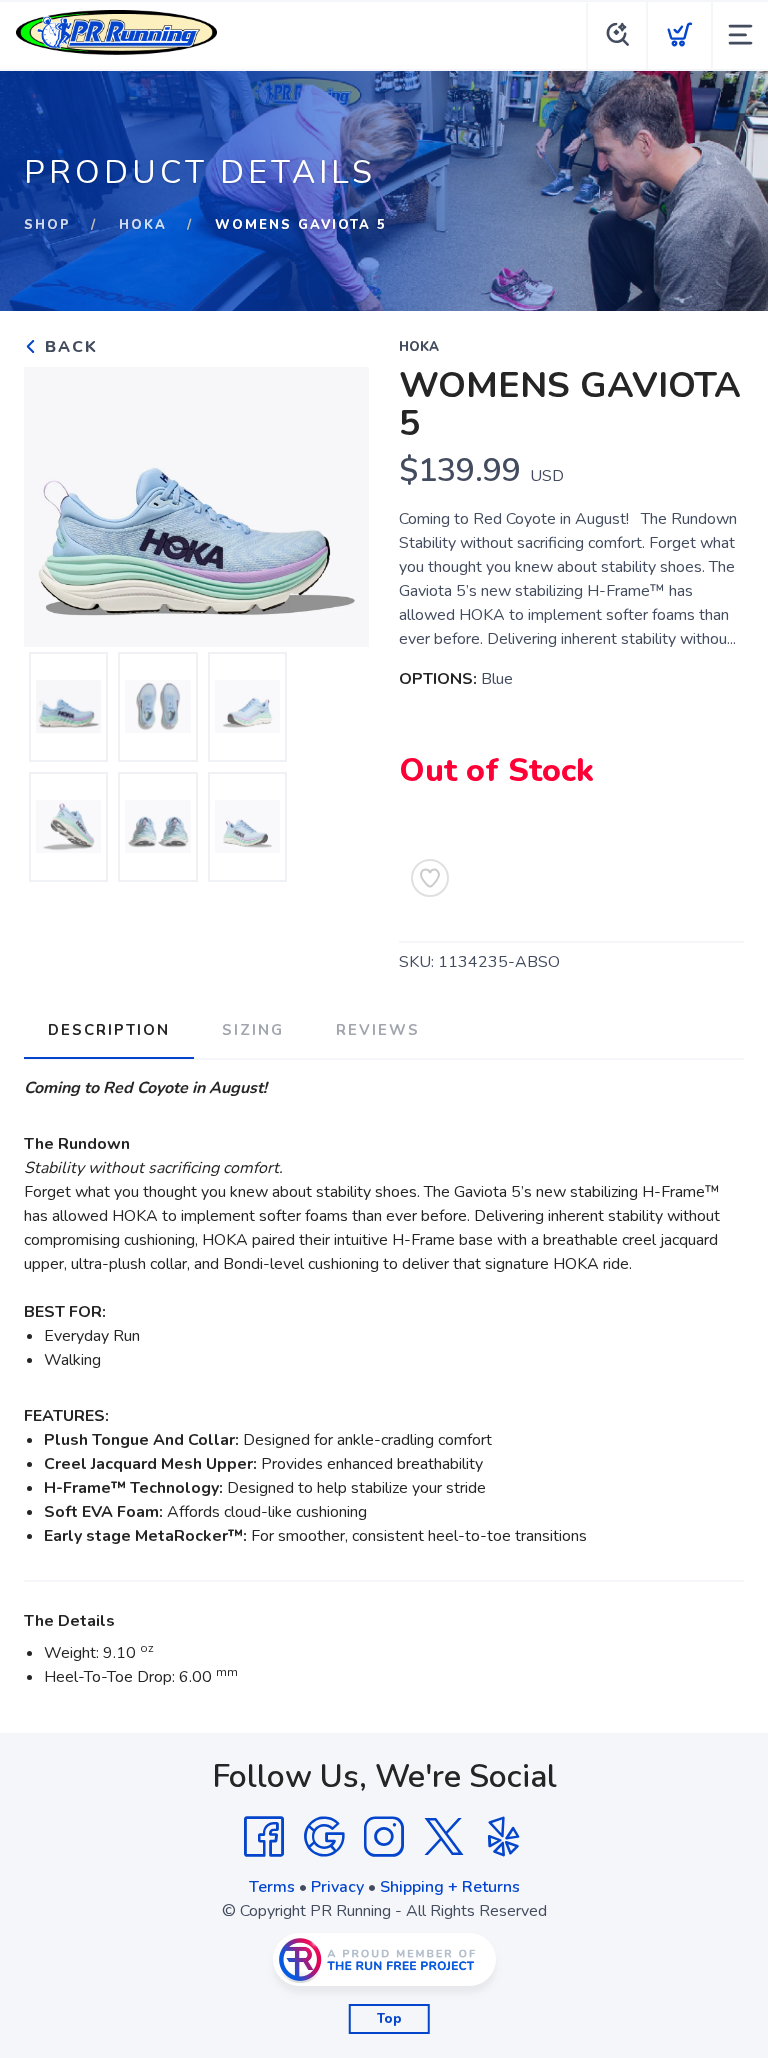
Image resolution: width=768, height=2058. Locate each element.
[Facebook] (264, 1837)
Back (68, 347)
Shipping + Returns (450, 1887)
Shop (47, 225)
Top (389, 2019)
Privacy (337, 1887)
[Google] (324, 1837)
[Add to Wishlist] (430, 878)
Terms (272, 1887)
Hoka (143, 225)
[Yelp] (504, 1837)
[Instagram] (384, 1837)
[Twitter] (444, 1837)
